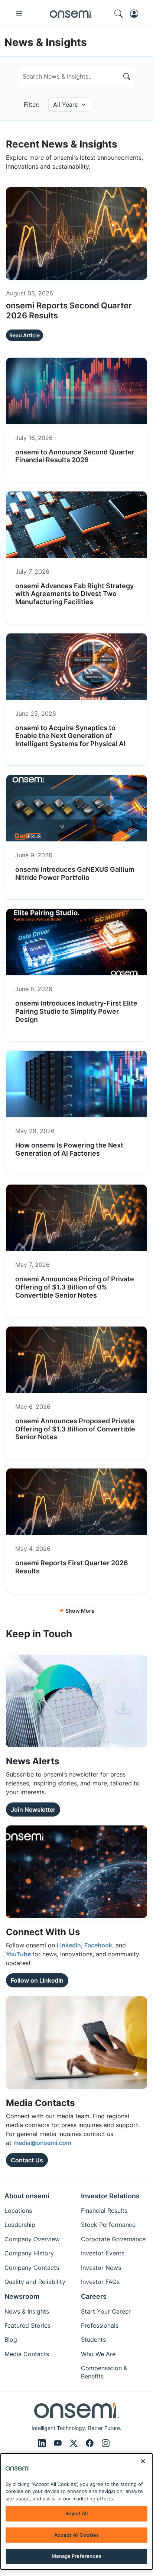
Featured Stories (27, 2325)
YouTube (19, 1954)
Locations (18, 2211)
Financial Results (104, 2211)
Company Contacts (32, 2268)
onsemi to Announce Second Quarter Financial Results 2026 (75, 456)
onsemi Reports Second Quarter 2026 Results (69, 310)
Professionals (100, 2325)
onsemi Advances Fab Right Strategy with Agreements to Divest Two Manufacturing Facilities (74, 594)
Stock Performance (108, 2225)
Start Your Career (106, 2311)
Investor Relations (110, 2196)
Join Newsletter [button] (33, 1810)
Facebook (98, 1945)
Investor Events (103, 2253)
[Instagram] (106, 2443)
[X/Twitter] (75, 2443)
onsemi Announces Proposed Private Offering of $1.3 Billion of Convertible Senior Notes (75, 1429)
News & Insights (27, 2311)
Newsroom (22, 2296)
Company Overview (32, 2239)
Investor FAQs (100, 2282)
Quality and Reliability (35, 2282)
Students (93, 2340)
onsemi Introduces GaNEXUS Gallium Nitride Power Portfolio (75, 873)
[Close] (143, 2461)
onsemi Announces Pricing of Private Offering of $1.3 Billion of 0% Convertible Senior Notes (75, 1287)
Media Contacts (27, 2354)
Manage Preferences (76, 2556)
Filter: (32, 105)
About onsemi (27, 2196)
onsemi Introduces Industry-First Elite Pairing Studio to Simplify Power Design (76, 1011)
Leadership (20, 2225)
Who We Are (98, 2354)
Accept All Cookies (76, 2535)
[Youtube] (59, 2443)
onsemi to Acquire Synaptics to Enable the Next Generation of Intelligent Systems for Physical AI (70, 736)
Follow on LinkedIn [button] (37, 1980)
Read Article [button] (25, 335)
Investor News (101, 2268)
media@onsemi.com (42, 2143)
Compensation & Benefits (104, 2372)
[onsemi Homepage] (71, 14)
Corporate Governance (113, 2239)
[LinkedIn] (43, 2443)
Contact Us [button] (27, 2160)
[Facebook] (91, 2443)
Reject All (76, 2513)
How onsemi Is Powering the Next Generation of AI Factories (69, 1149)
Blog (11, 2340)
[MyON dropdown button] (136, 14)
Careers (94, 2296)
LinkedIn (69, 1945)
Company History (29, 2253)
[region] (76, 2512)
